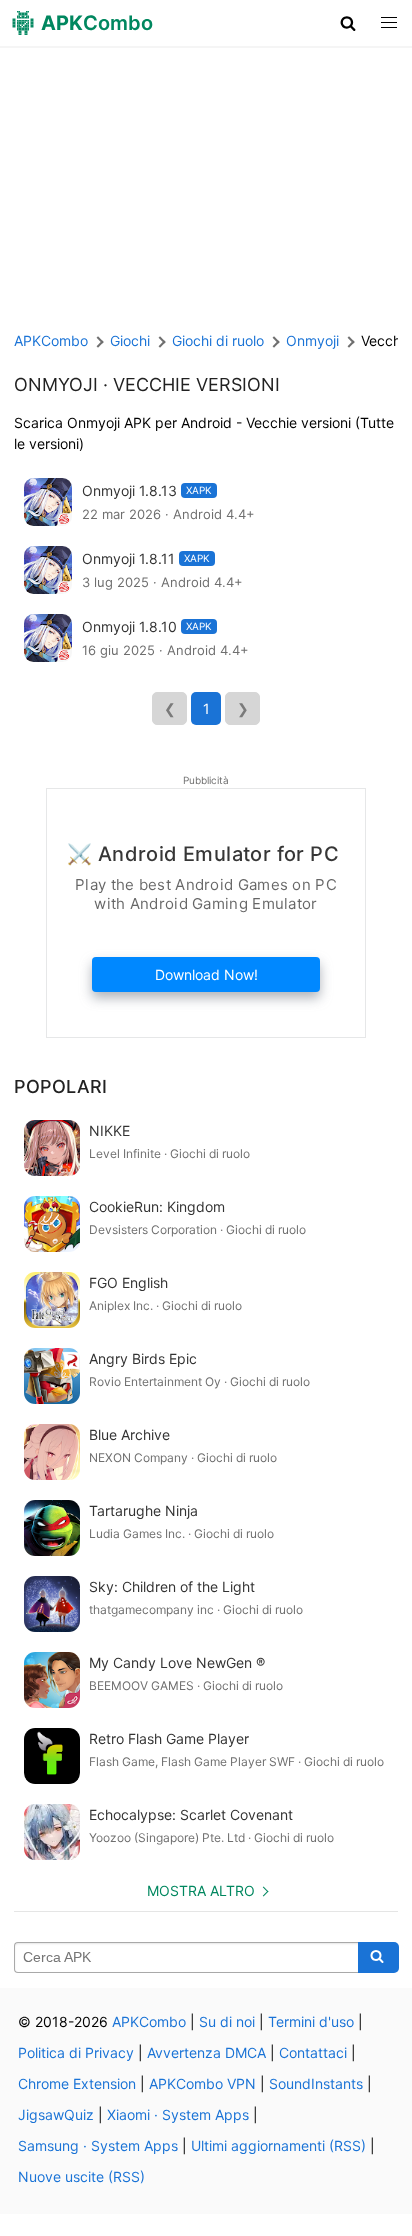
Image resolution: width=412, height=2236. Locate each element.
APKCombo (51, 340)
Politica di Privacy (76, 2052)
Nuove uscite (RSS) (81, 2176)
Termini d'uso (311, 2021)
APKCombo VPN (202, 2083)
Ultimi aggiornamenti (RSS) (278, 2145)
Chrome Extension (77, 2083)
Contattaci (313, 2052)
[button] (348, 23)
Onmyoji (56, 384)
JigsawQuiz (56, 2114)
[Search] (378, 1958)
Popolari (60, 1086)
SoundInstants (316, 2083)
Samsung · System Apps (98, 2145)
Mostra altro (201, 1890)
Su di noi (227, 2021)
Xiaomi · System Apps (178, 2114)
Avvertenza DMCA (206, 2052)
